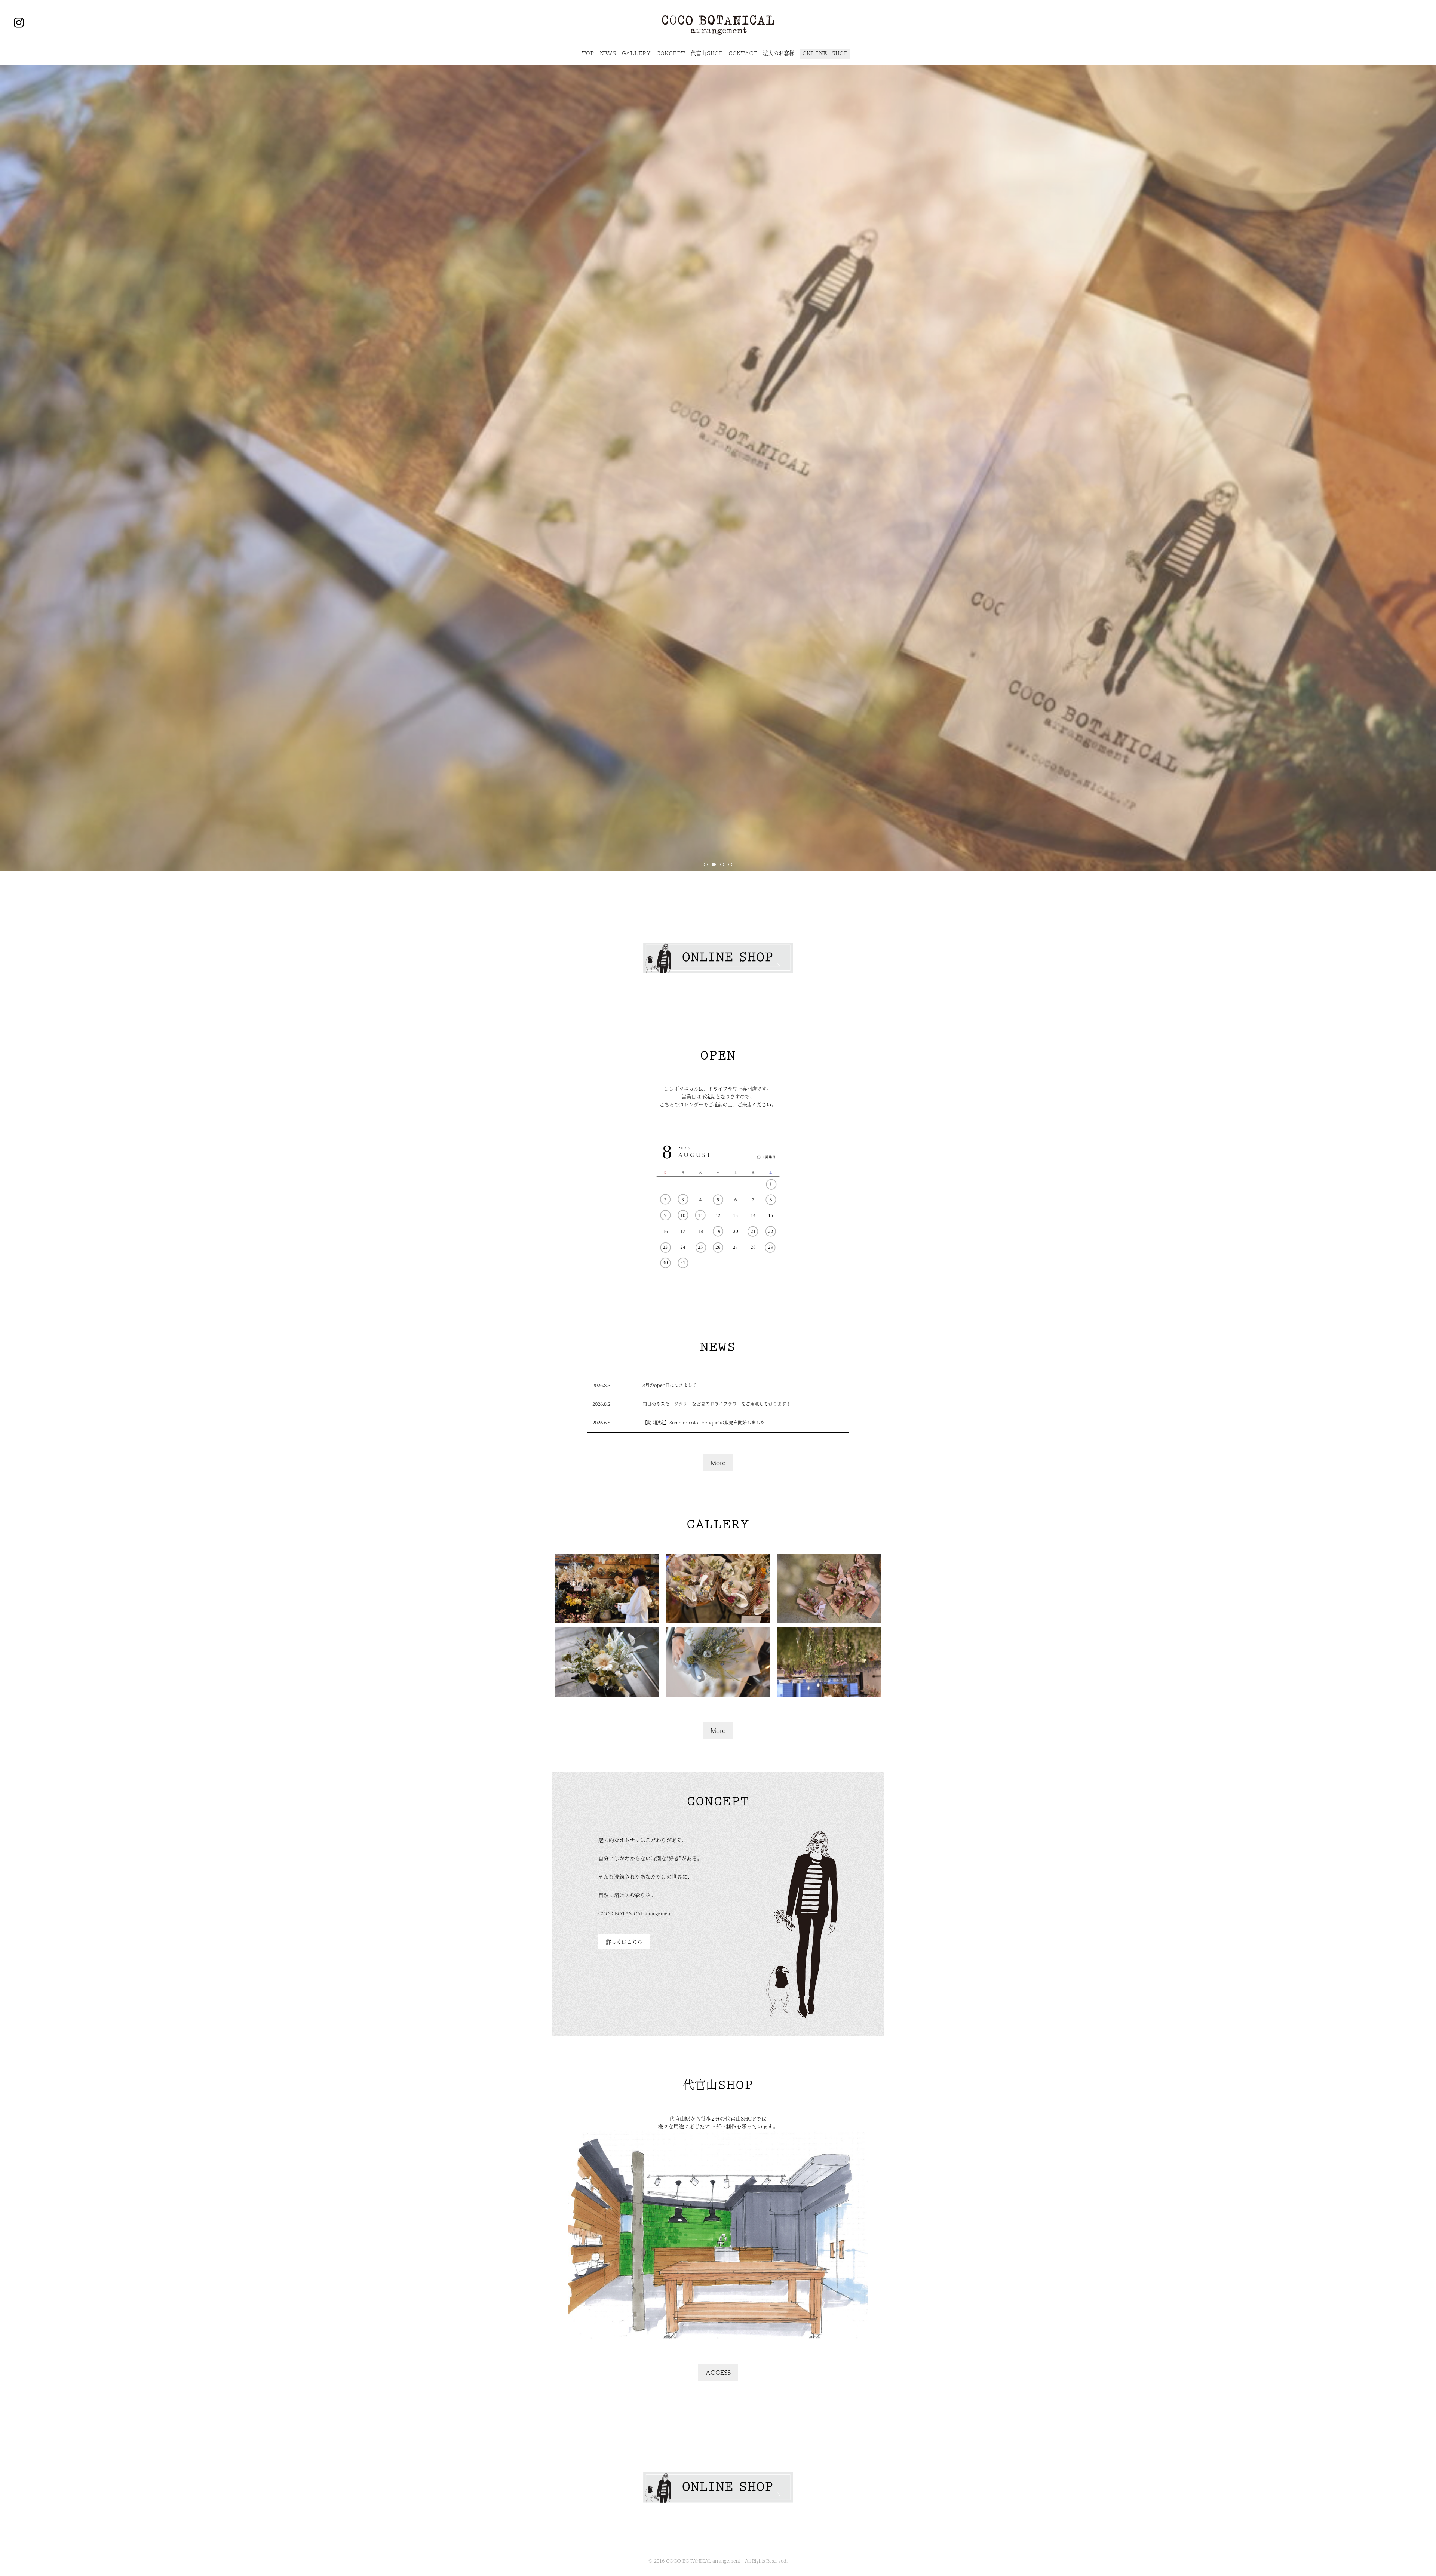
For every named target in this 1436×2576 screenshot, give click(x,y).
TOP (588, 53)
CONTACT (743, 53)
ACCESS (718, 2372)
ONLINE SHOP (825, 53)
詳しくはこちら (624, 1942)
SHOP (707, 53)
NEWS (608, 53)
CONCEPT (671, 53)
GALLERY (636, 53)
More (718, 1463)
